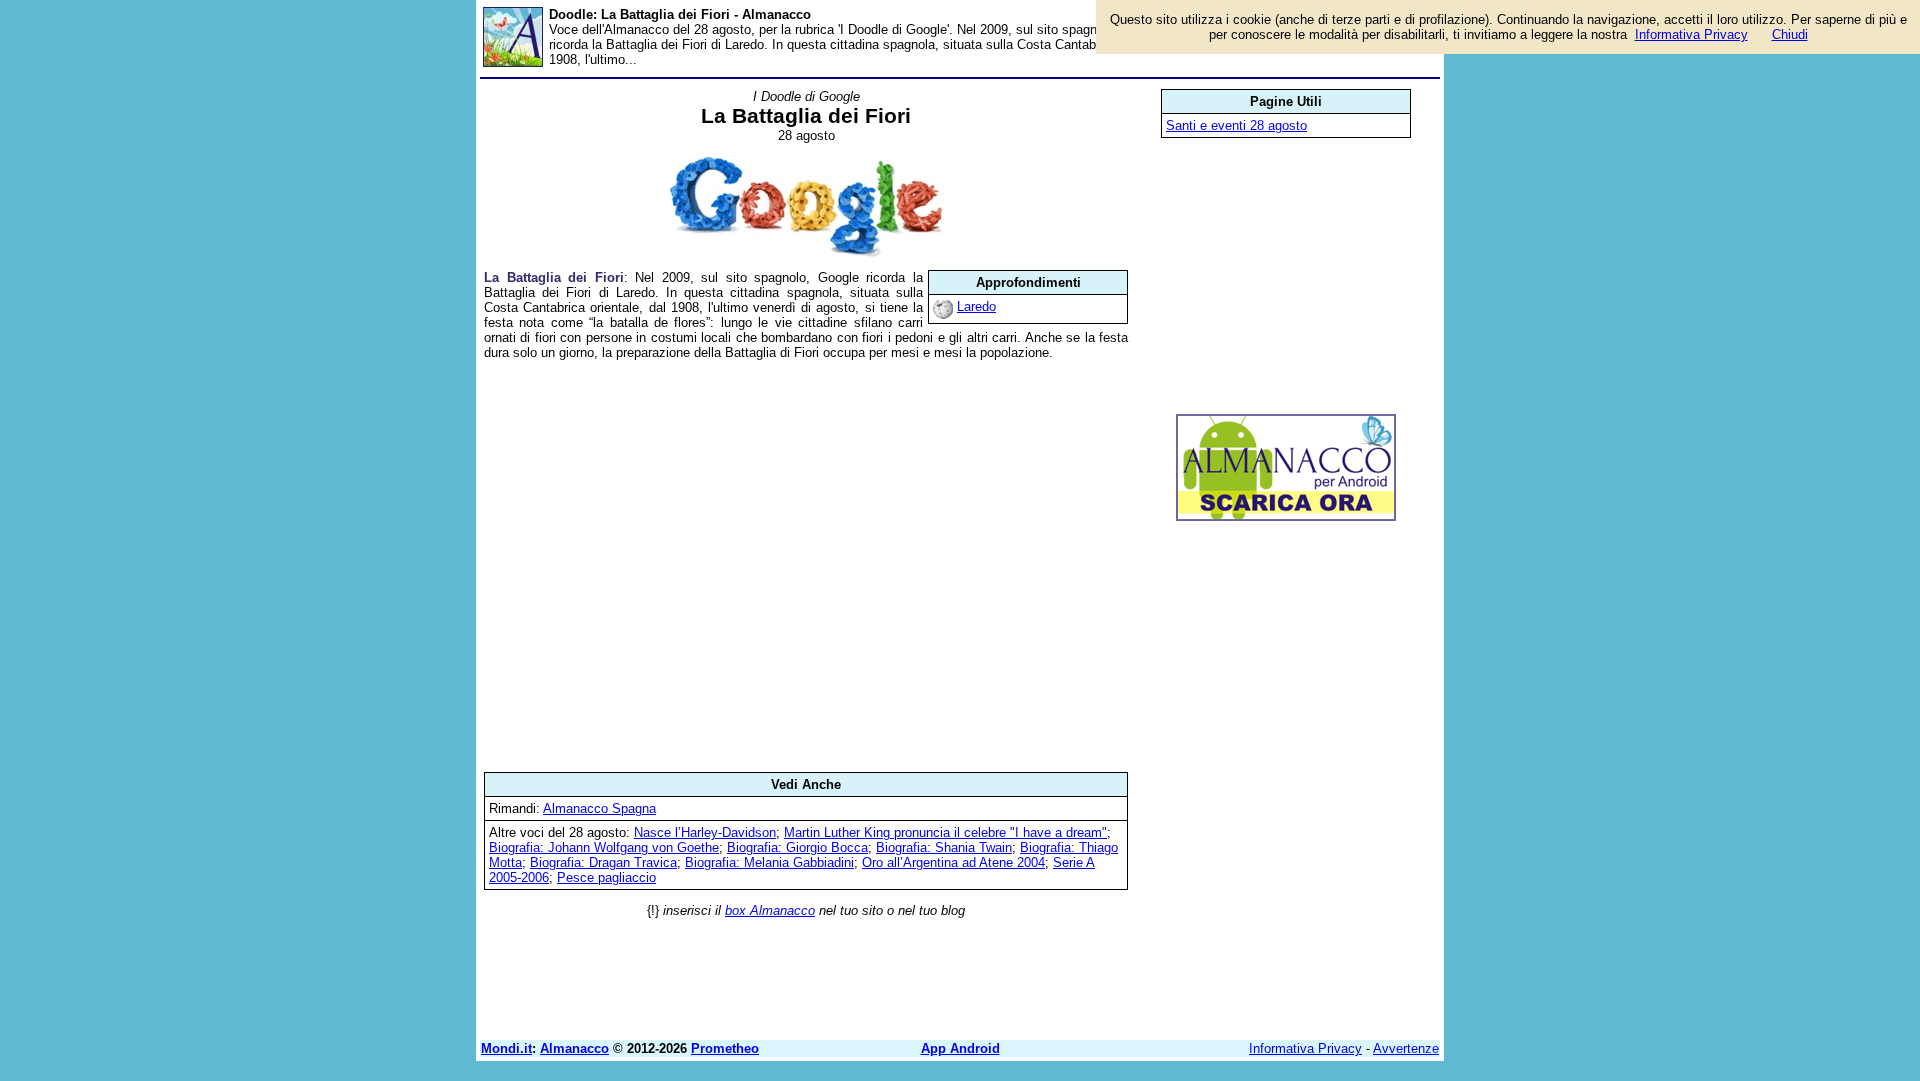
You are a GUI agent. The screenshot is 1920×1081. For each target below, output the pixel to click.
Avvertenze (1406, 1048)
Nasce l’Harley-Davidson (705, 832)
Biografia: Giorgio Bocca (797, 847)
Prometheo (725, 1048)
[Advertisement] (806, 566)
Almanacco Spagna (599, 808)
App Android (960, 1048)
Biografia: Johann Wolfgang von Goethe (604, 847)
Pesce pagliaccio (606, 877)
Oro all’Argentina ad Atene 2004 (953, 862)
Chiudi (1790, 34)
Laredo (976, 306)
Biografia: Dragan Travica (603, 862)
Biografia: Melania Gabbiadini (769, 862)
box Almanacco (770, 910)
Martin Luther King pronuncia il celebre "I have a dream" (945, 832)
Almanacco (574, 1048)
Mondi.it (506, 1048)
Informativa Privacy (1305, 1048)
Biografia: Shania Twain (944, 847)
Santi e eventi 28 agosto (1236, 125)
